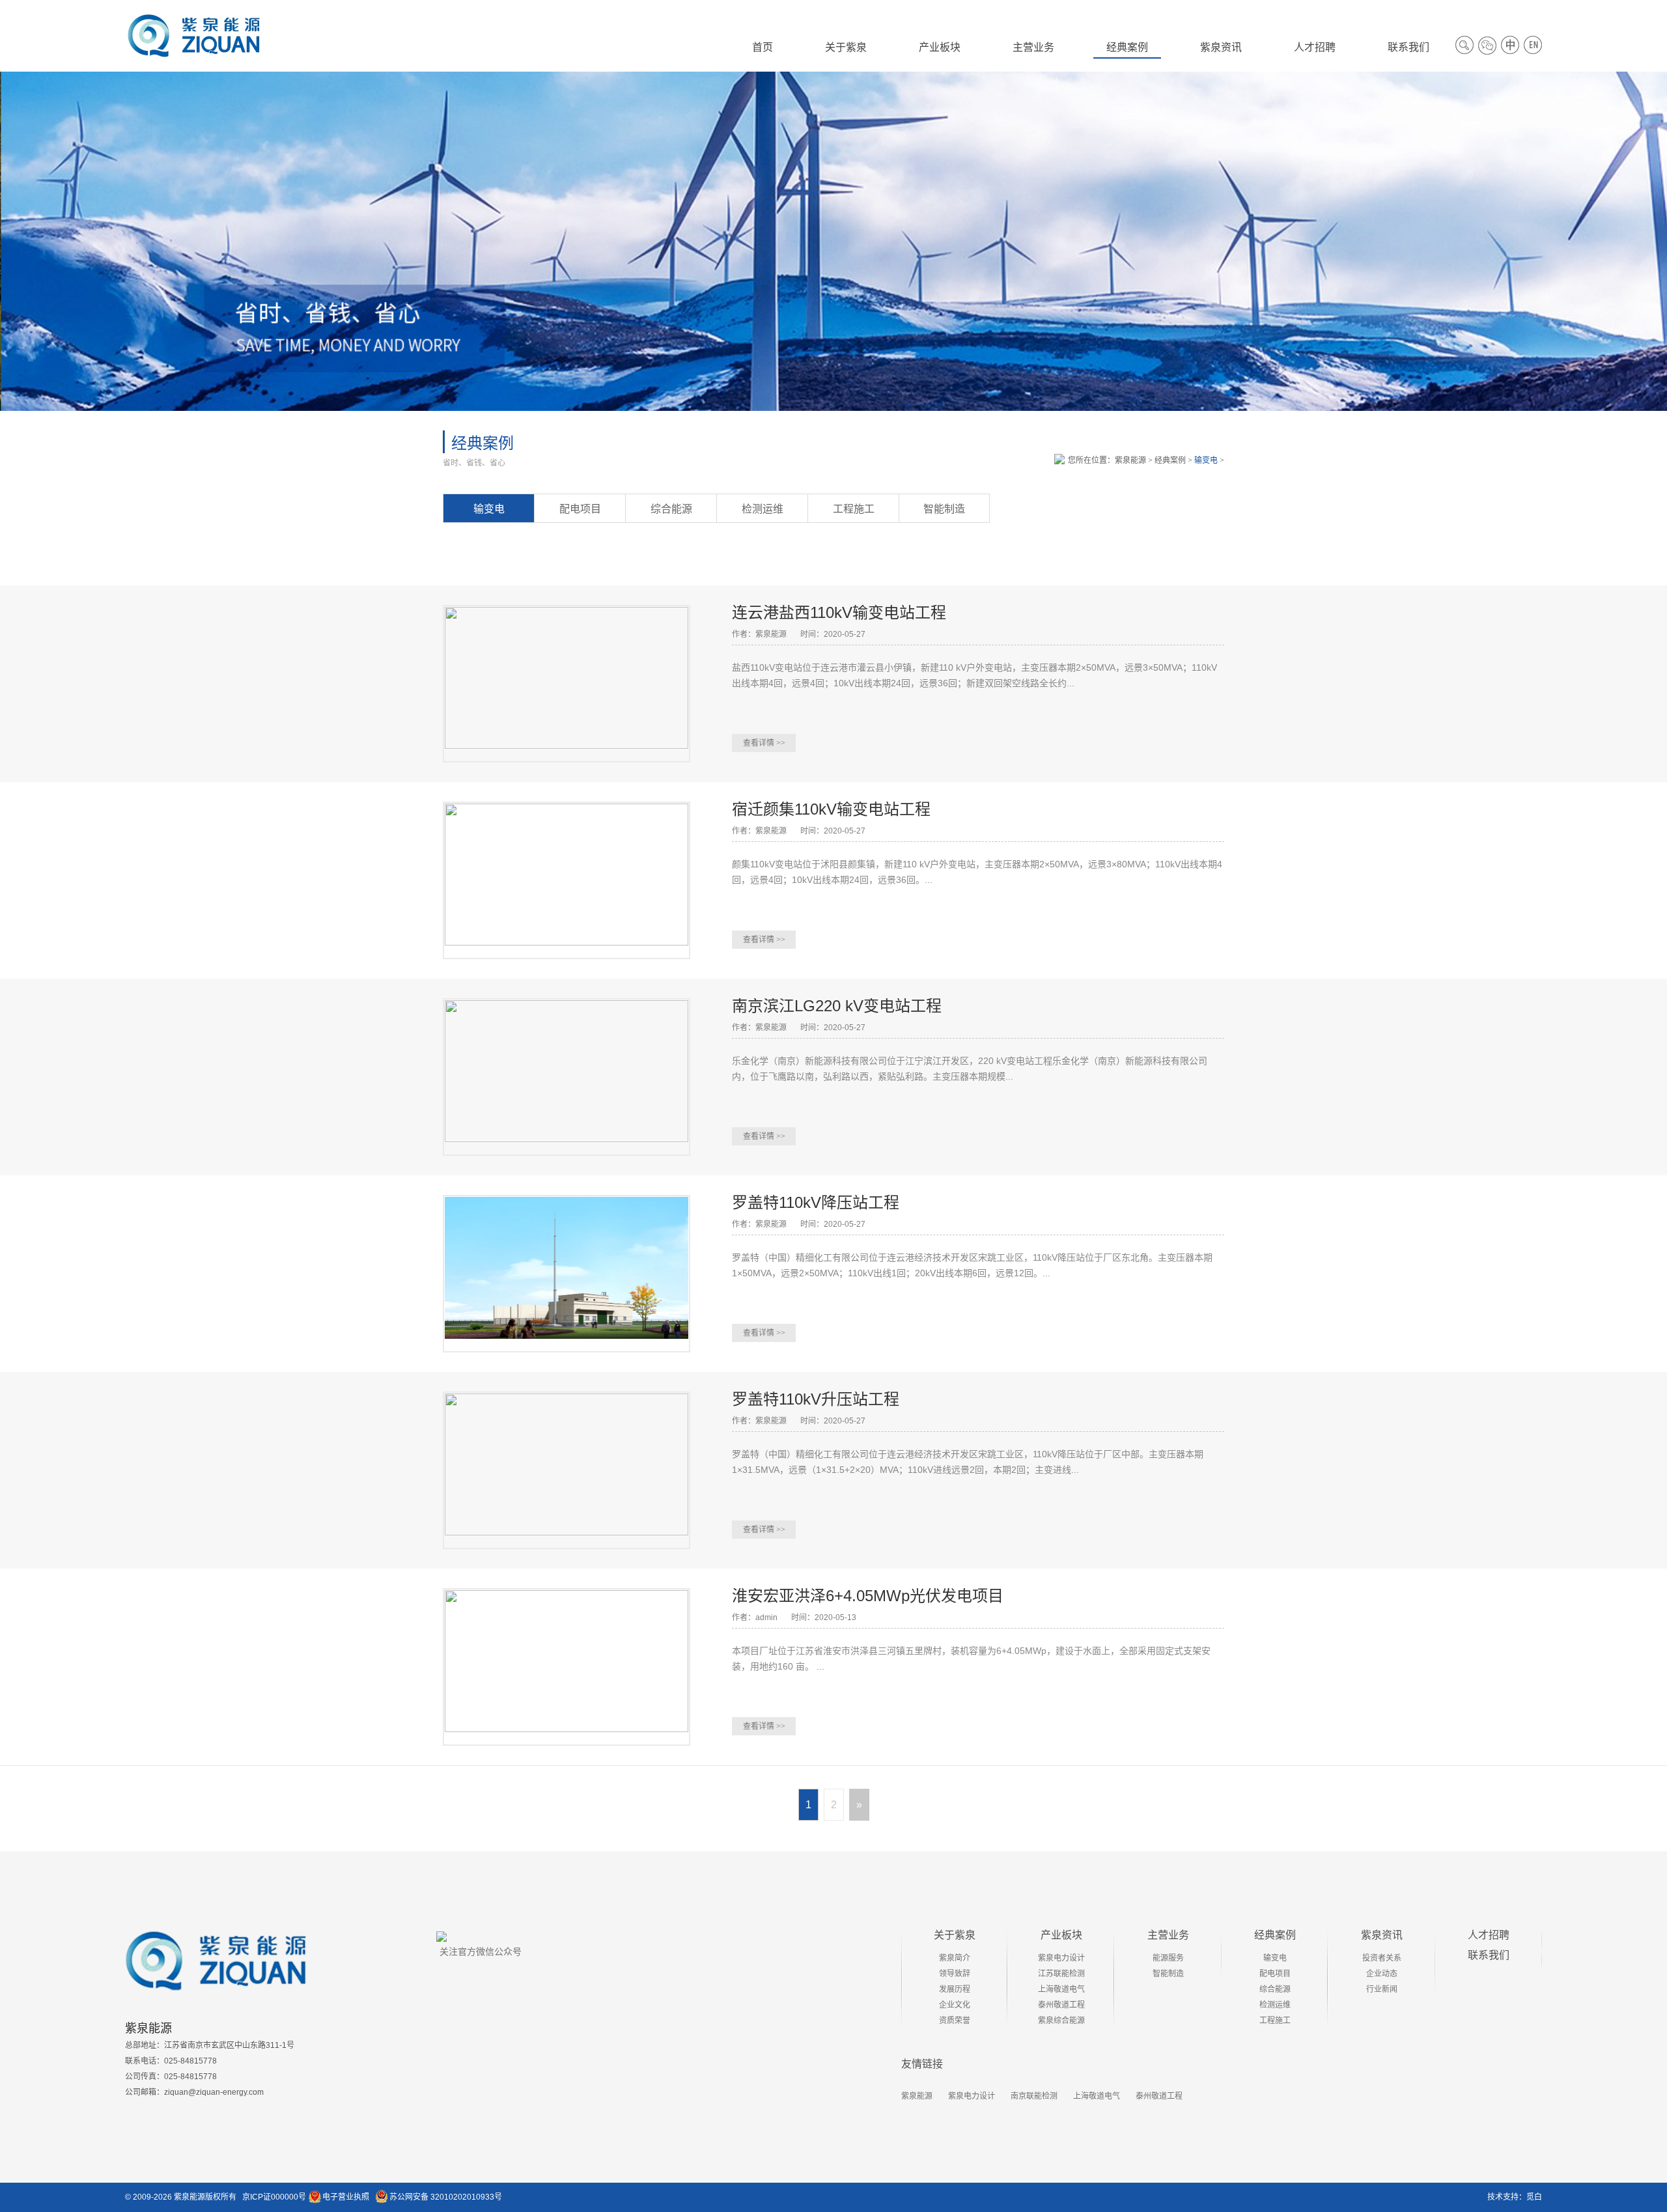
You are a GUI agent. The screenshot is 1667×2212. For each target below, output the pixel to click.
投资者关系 (1382, 1958)
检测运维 (763, 509)
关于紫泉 (955, 1935)
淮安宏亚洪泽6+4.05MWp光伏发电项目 (868, 1596)
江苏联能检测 (1061, 1974)
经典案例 (1170, 460)
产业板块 (1061, 1935)
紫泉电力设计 (1061, 1958)
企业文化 (955, 2005)
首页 (763, 47)
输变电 (1206, 460)
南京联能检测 (1034, 2096)
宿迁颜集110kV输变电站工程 (831, 809)
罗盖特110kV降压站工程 (816, 1202)
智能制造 (944, 509)
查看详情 (764, 743)
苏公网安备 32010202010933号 (446, 2197)
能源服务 (1168, 1958)
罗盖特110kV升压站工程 (816, 1399)
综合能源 (671, 509)
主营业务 (1168, 1935)
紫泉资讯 (1382, 1935)
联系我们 (1489, 1955)
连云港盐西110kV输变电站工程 (839, 612)
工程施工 (854, 509)
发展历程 (955, 1989)
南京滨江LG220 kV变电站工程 (837, 1006)
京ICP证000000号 (274, 2197)
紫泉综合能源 (1061, 2021)
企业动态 (1382, 1974)
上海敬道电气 (1061, 1989)
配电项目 (580, 509)
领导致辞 (955, 1974)
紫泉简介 (955, 1958)
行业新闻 (1382, 1989)
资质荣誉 (955, 2021)
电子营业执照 (346, 2197)
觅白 (1534, 2197)
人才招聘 (1489, 1935)
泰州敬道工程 (1061, 2005)
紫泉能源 (1130, 460)
